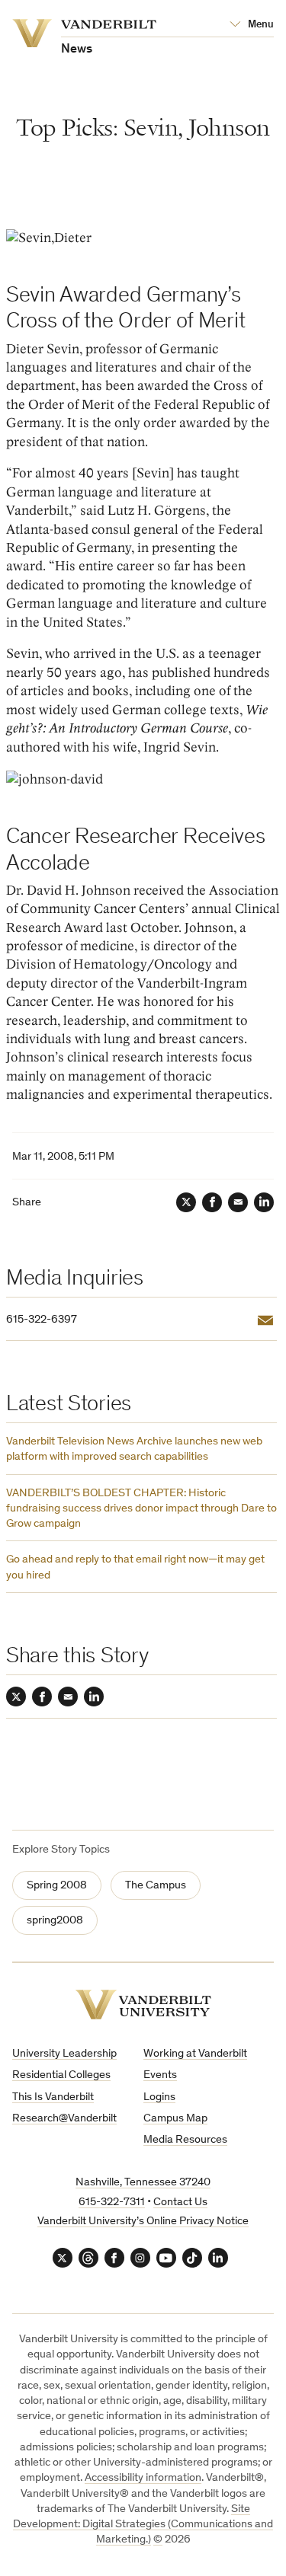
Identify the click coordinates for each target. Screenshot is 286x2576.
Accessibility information (143, 2478)
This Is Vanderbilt (53, 2097)
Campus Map (175, 2119)
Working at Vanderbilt (195, 2054)
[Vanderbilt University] (143, 2005)
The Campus (156, 1886)
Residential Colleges (61, 2075)
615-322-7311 (112, 2203)
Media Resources (185, 2140)
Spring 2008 (57, 1886)
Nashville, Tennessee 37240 (143, 2183)
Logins (159, 2097)
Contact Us (180, 2203)
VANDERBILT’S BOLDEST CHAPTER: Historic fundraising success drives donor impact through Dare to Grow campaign (141, 1509)
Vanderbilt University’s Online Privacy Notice (143, 2222)
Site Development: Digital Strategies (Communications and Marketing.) (143, 2525)
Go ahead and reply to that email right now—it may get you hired (135, 1567)
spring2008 (55, 1921)
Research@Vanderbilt (64, 2119)
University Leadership (64, 2054)
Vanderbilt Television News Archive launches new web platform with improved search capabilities (134, 1449)
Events (160, 2075)
